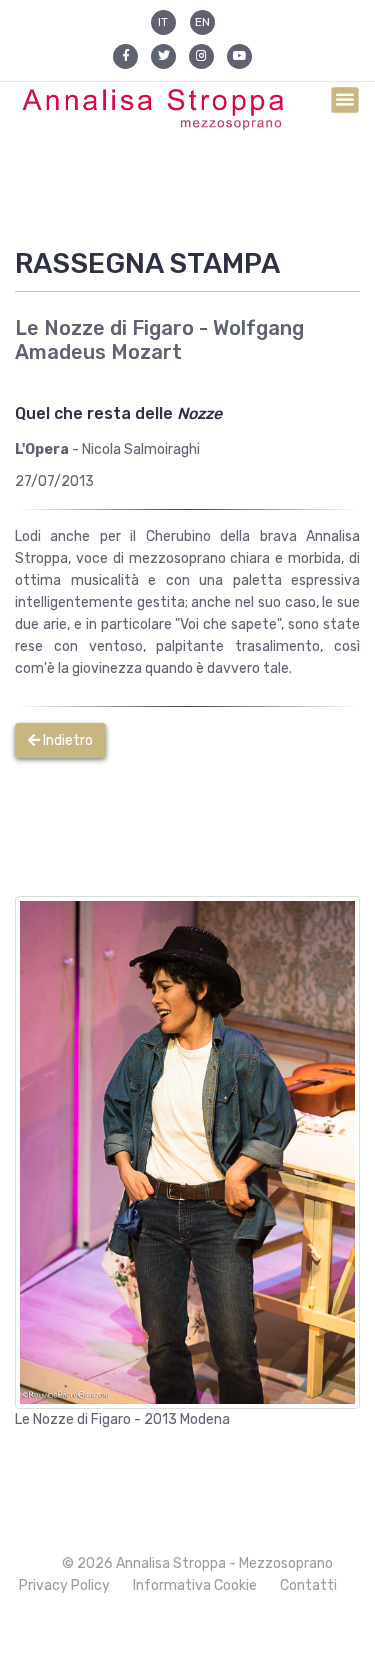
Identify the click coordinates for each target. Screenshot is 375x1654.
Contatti (308, 1585)
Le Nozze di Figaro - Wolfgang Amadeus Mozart (159, 340)
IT (163, 22)
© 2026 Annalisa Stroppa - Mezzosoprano (197, 1563)
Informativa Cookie (195, 1585)
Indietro (66, 740)
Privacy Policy (64, 1585)
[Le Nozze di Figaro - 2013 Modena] (187, 1151)
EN (202, 22)
